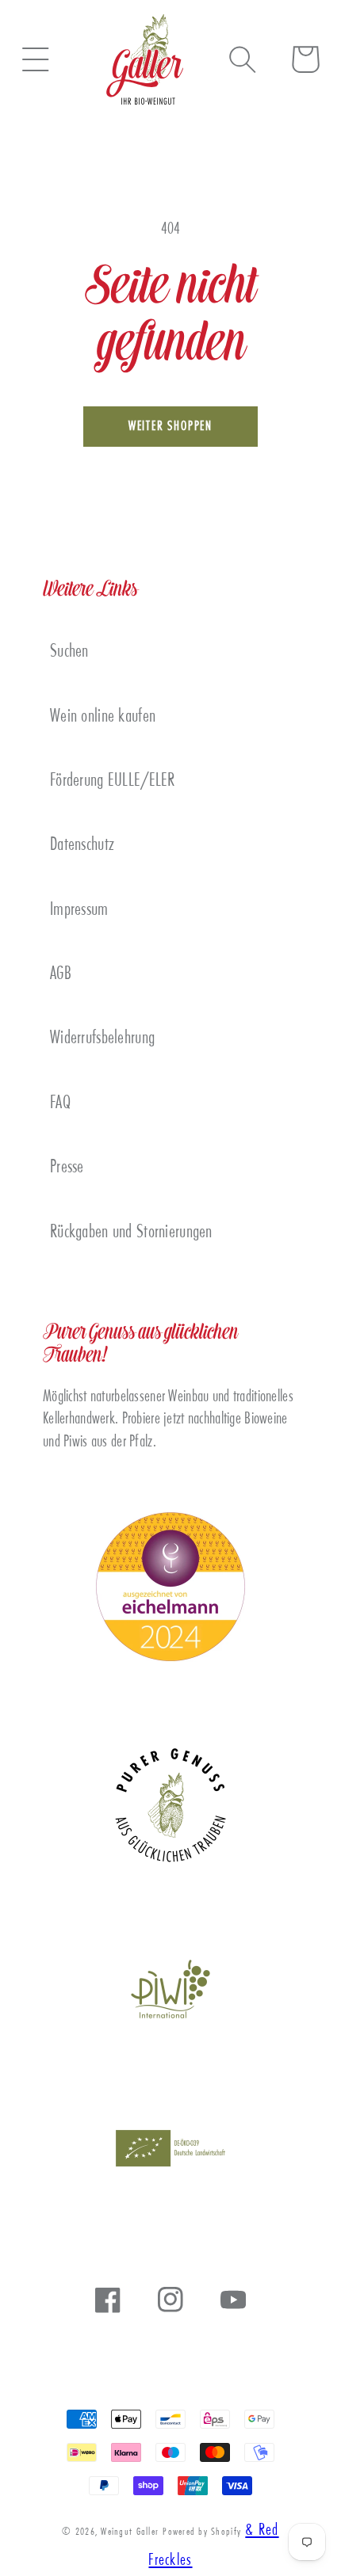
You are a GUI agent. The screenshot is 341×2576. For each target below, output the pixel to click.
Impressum (79, 911)
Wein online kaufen (103, 717)
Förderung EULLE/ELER (113, 781)
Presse (67, 1168)
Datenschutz (82, 846)
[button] (35, 59)
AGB (61, 975)
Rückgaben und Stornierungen (131, 1233)
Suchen (69, 652)
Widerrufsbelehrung (102, 1039)
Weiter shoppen (170, 427)
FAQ (60, 1104)
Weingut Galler (130, 2532)
